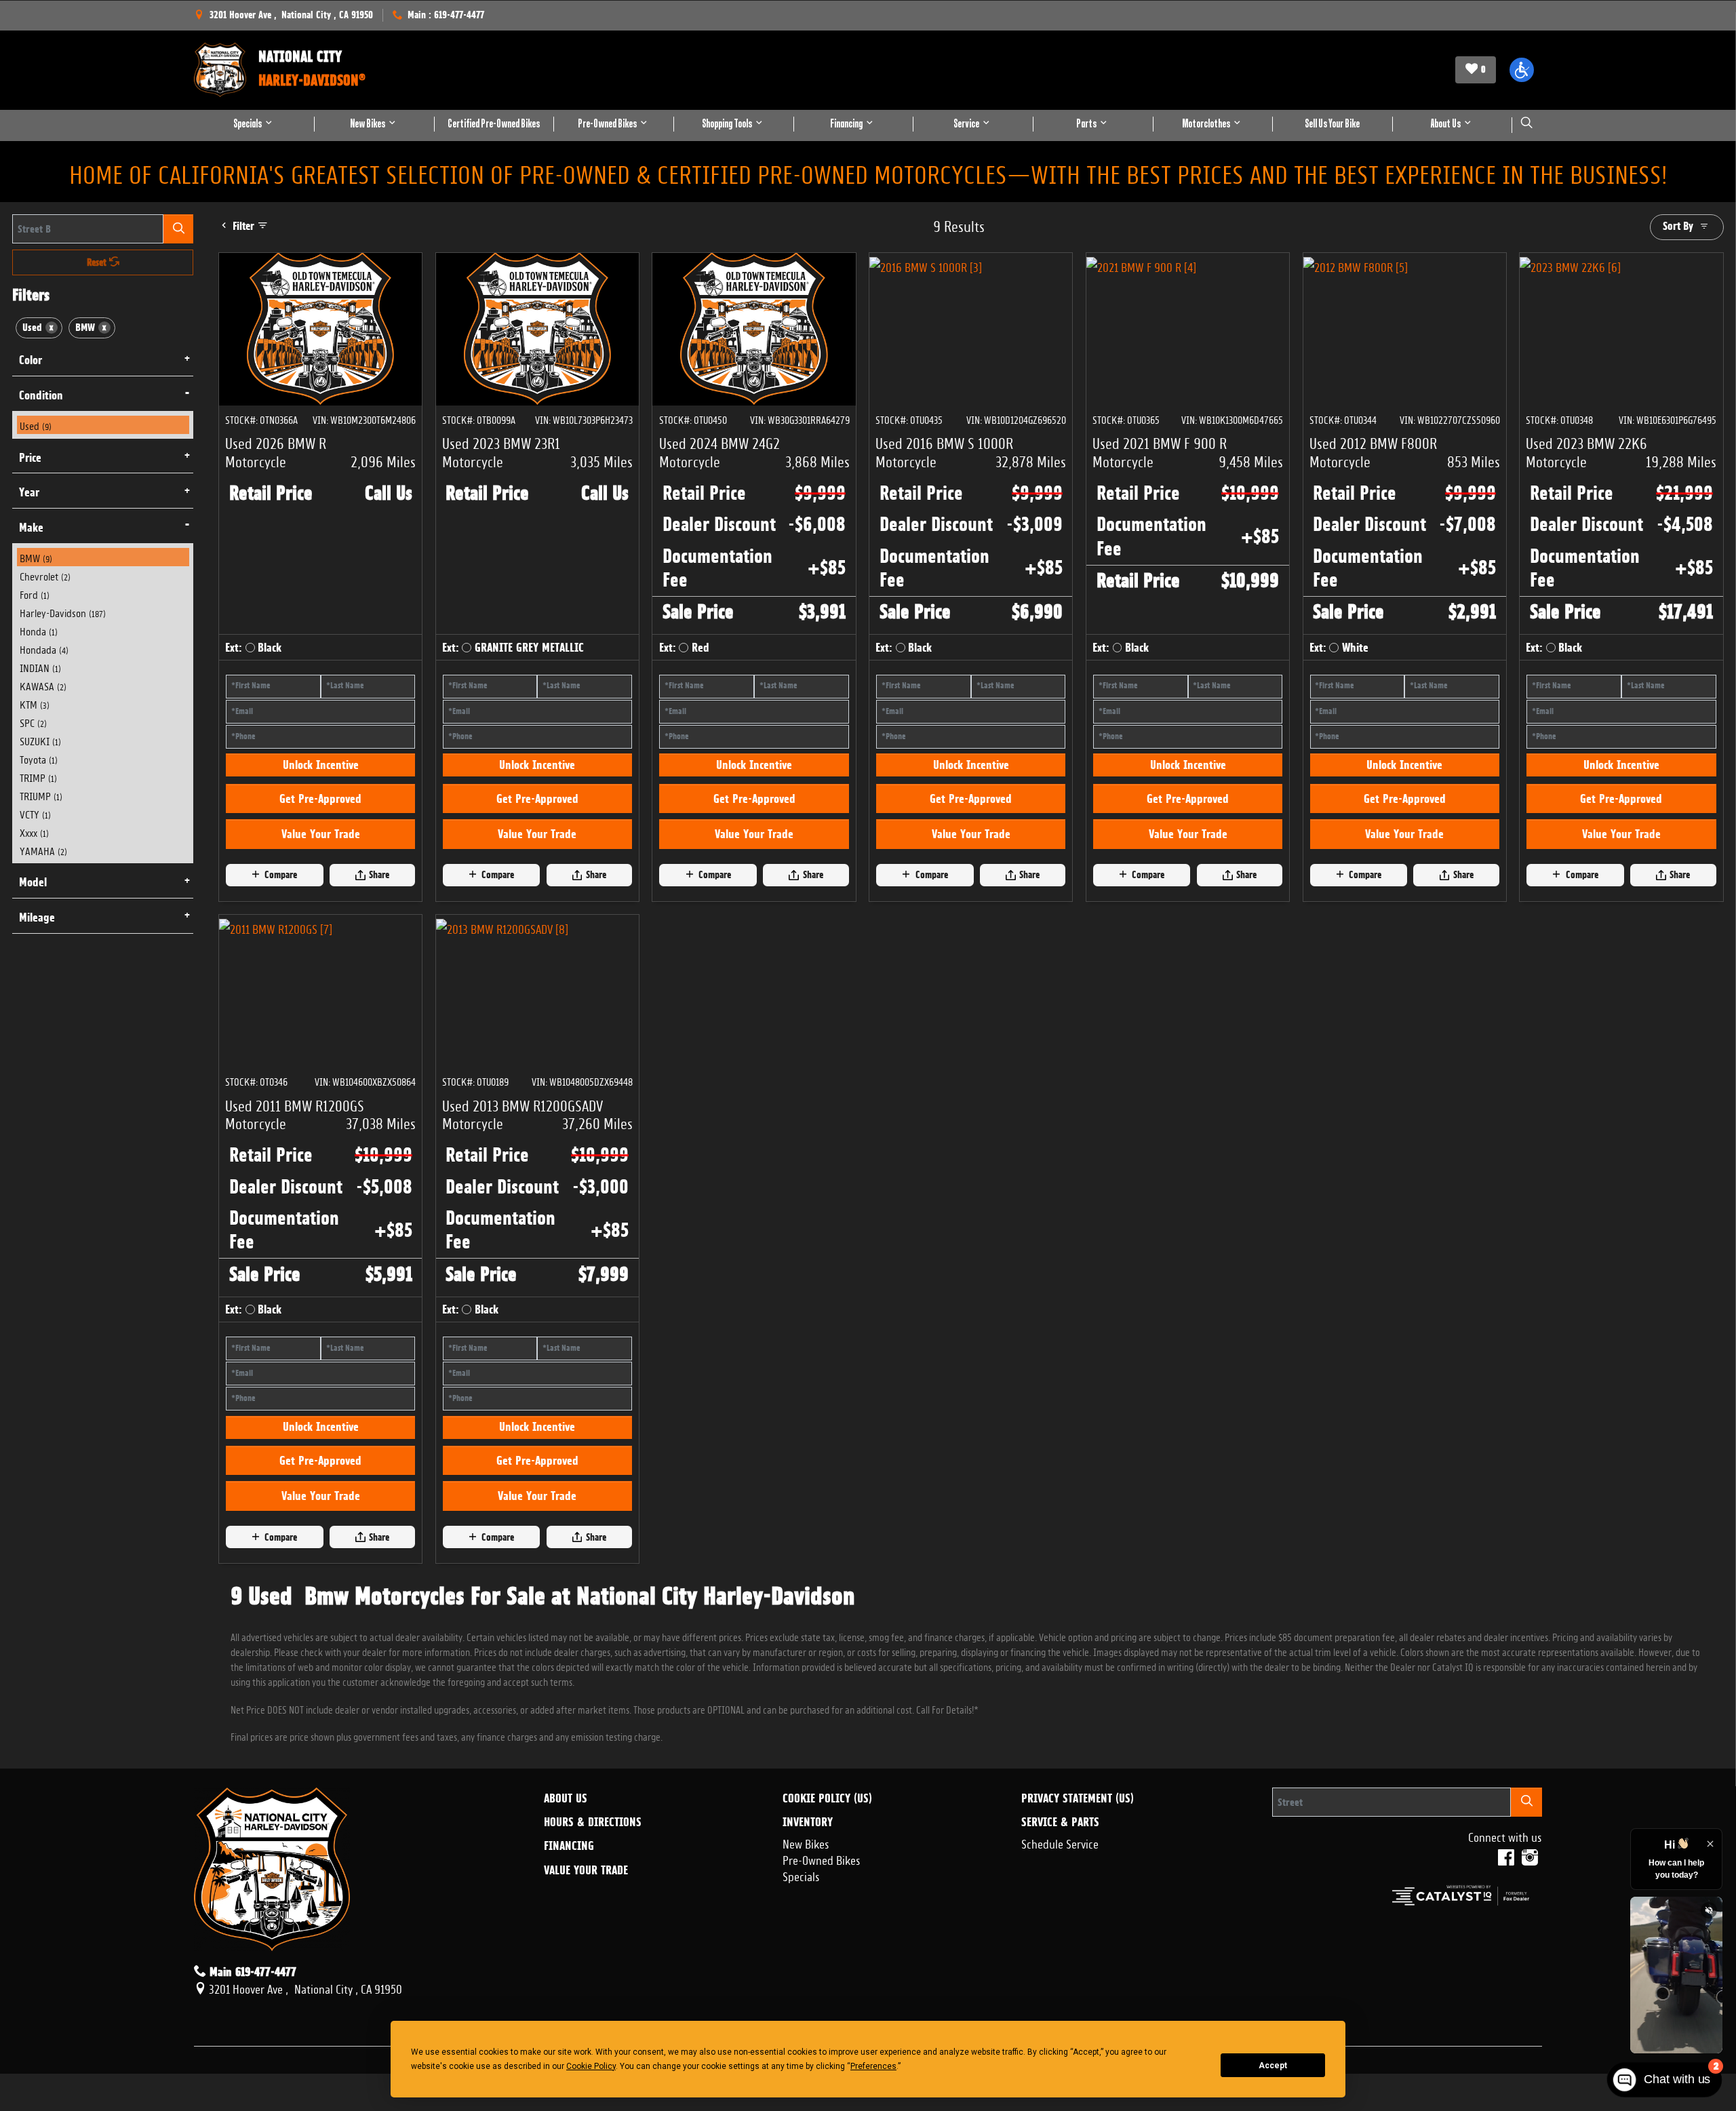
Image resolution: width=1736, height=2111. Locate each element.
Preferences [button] (873, 2066)
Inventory (808, 1939)
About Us (566, 1914)
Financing (569, 1962)
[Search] (178, 229)
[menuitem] (103, 425)
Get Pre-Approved (320, 856)
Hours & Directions (593, 1939)
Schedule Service (1060, 1959)
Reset (98, 262)
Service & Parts (1060, 1939)
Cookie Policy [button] (591, 2066)
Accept (1273, 2066)
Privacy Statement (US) (1078, 1914)
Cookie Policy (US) (827, 1914)
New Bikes (806, 1959)
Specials (801, 1992)
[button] (1522, 70)
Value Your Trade (321, 892)
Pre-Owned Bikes (822, 1975)
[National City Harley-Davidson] (220, 70)
